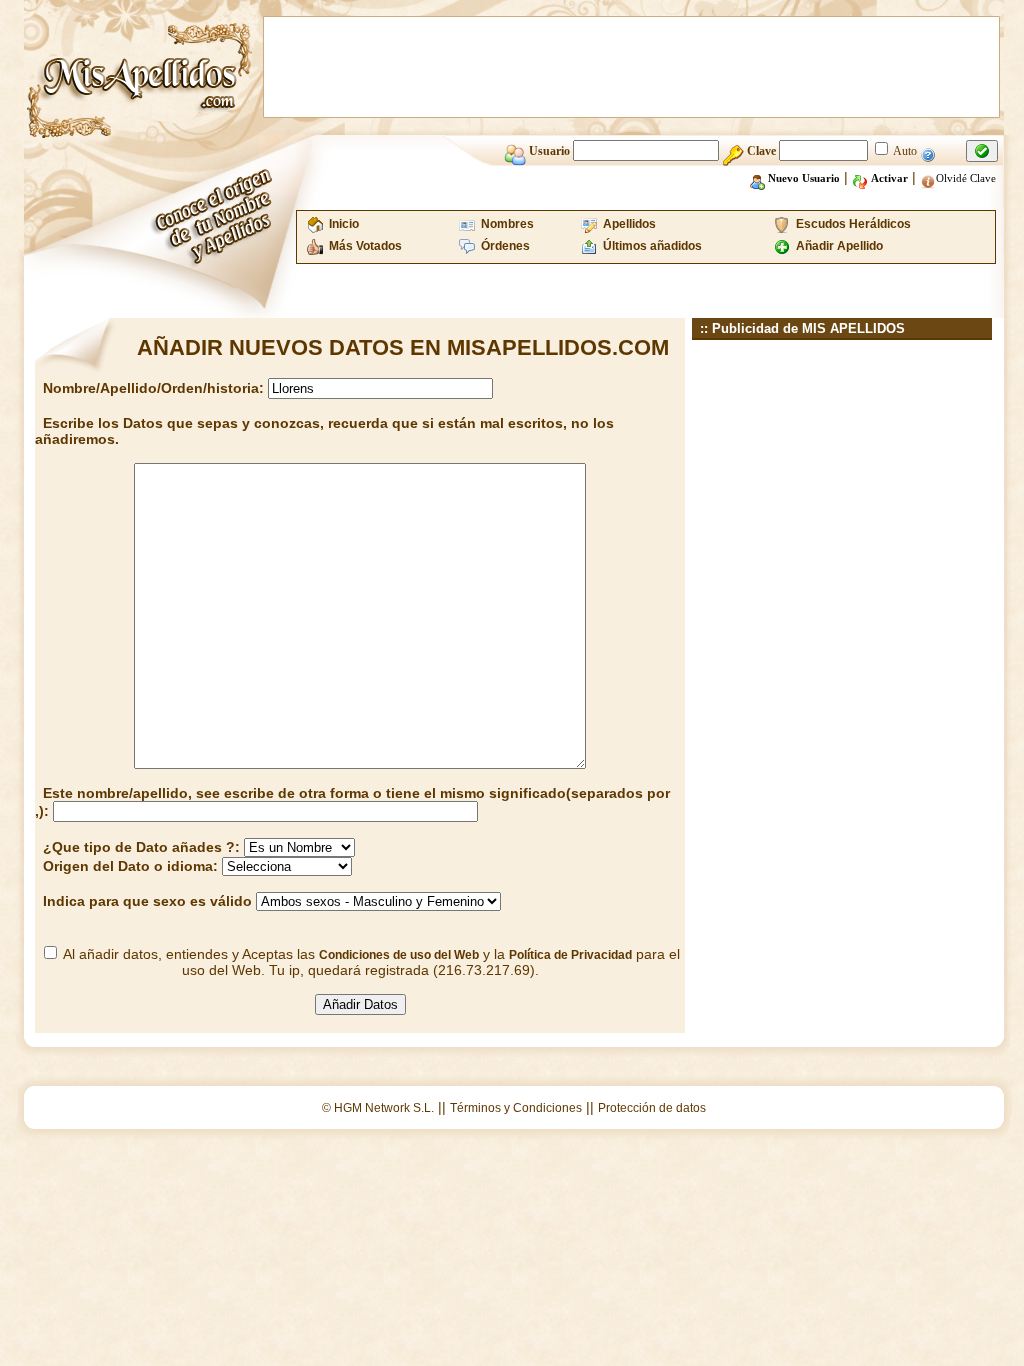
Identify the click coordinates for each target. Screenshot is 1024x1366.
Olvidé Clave (966, 178)
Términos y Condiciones (516, 1108)
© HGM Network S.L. (378, 1108)
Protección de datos (652, 1108)
